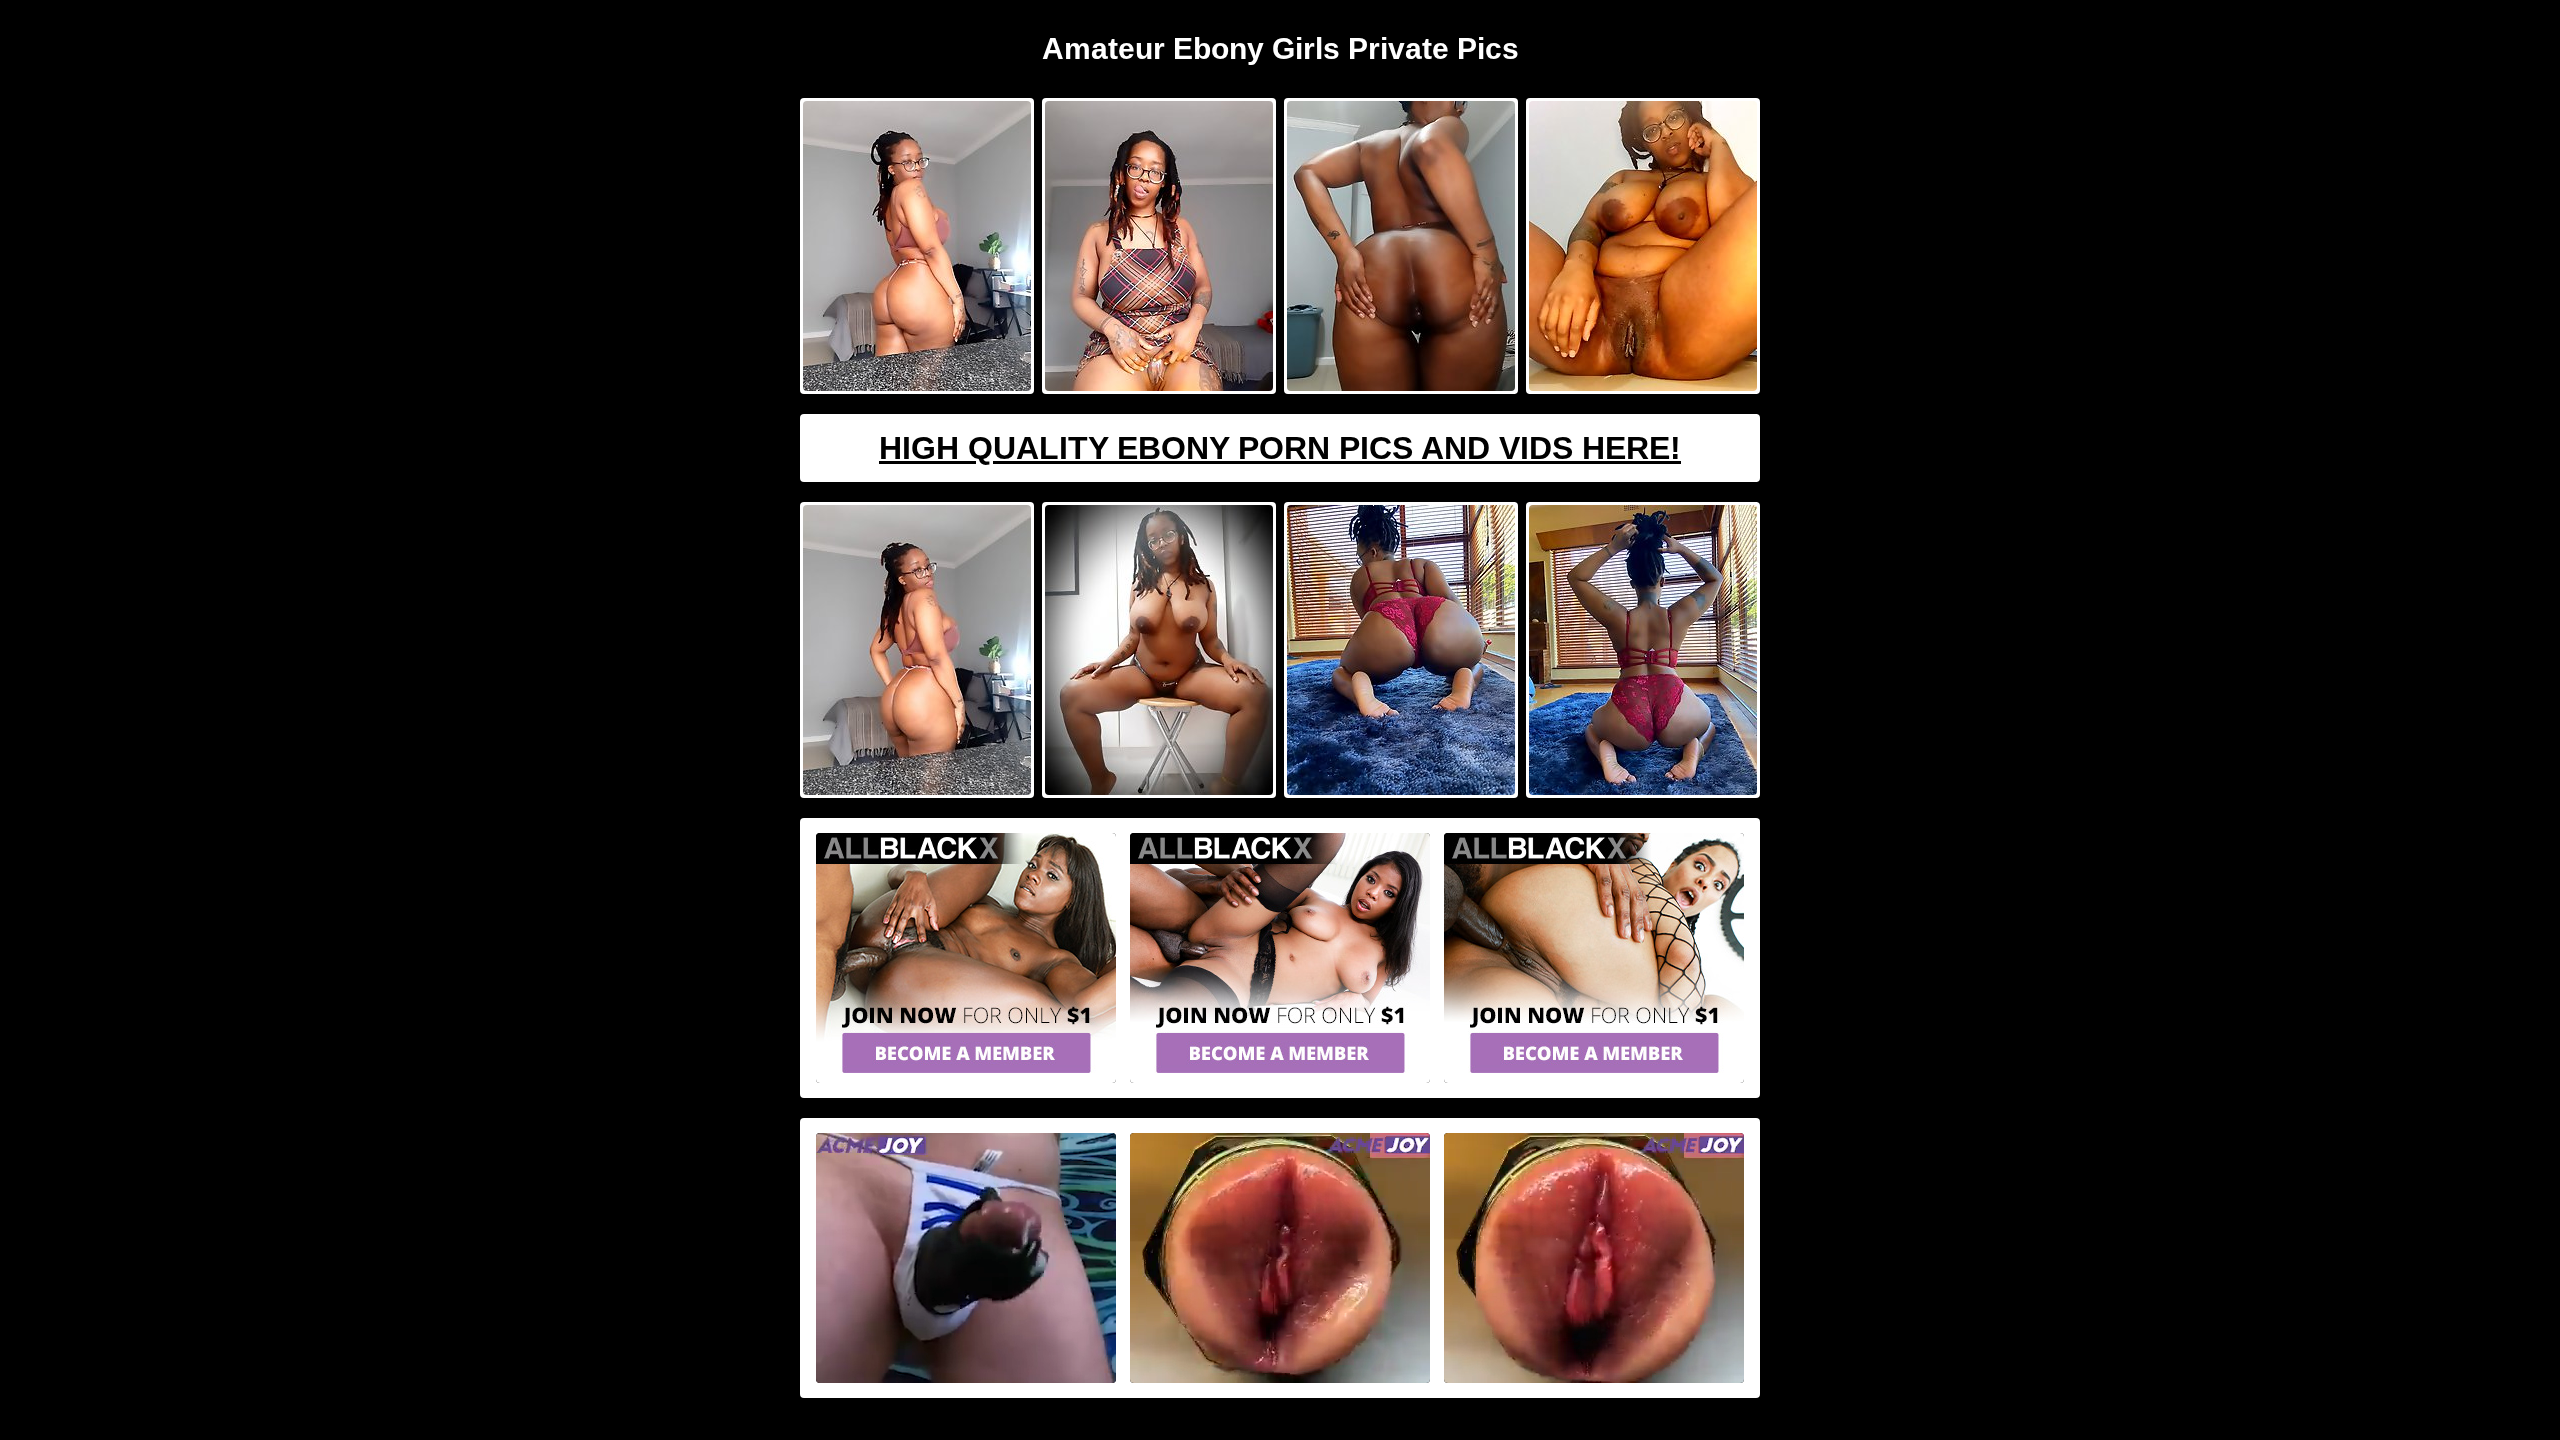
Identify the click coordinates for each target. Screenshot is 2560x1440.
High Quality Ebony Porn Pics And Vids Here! (1280, 448)
